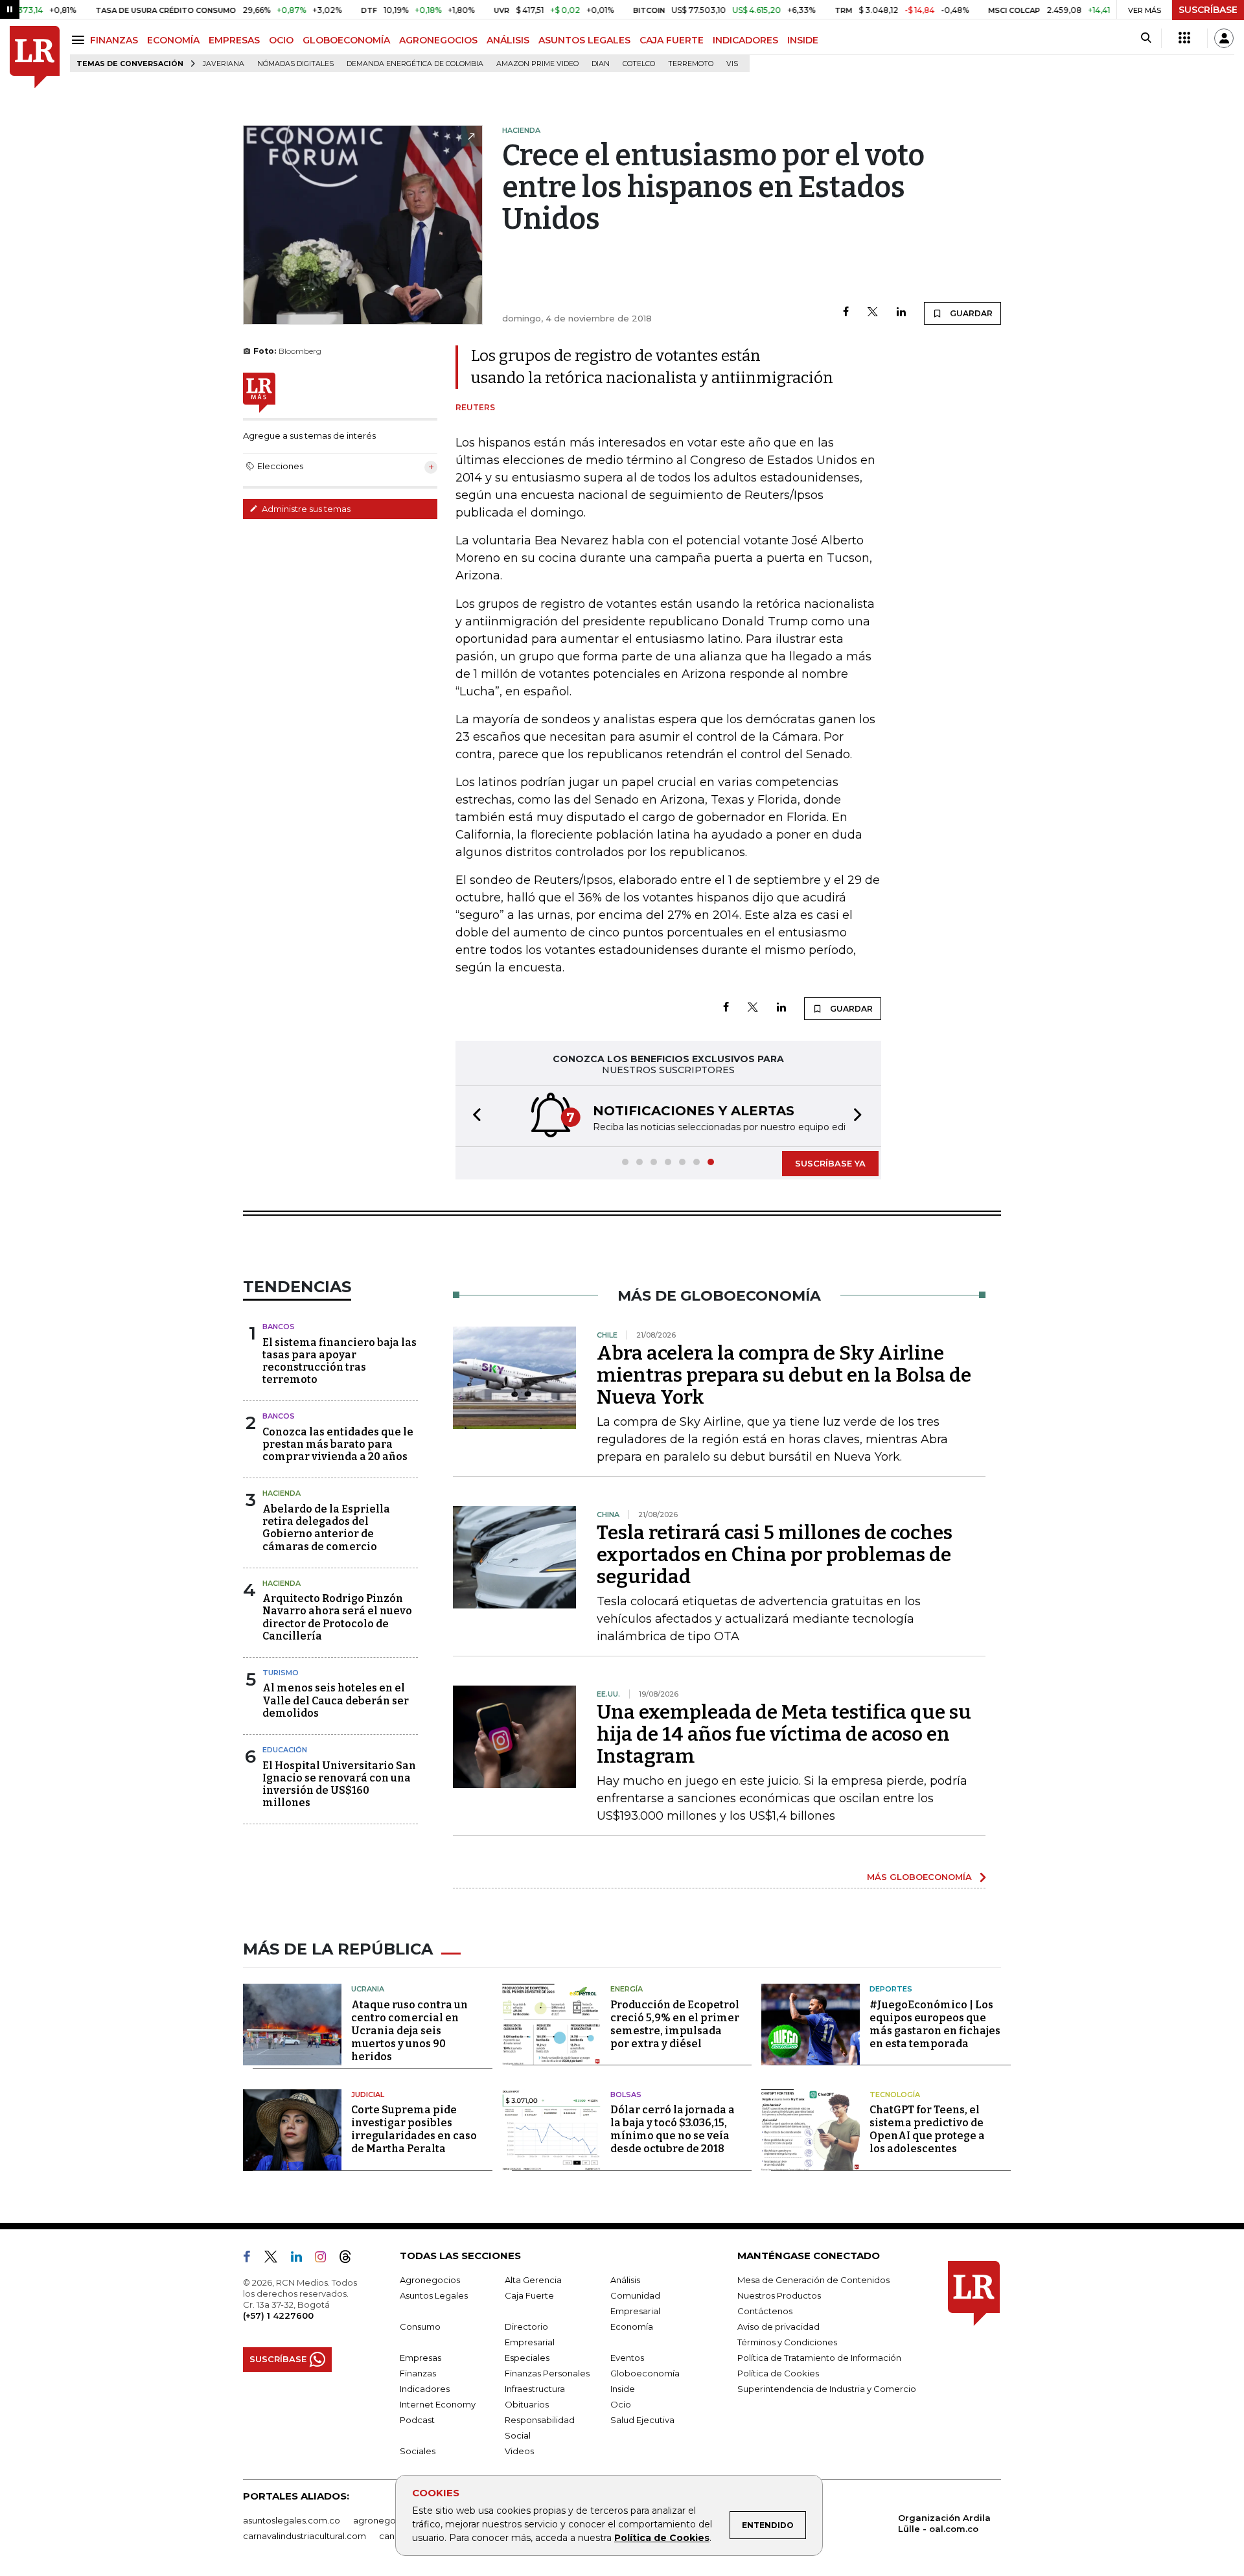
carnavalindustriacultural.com (305, 2536)
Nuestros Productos (779, 2295)
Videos (519, 2451)
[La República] (35, 57)
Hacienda (282, 1493)
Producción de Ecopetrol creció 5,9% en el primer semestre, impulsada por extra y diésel (675, 2024)
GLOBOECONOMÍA (346, 40)
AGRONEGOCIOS (438, 40)
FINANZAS (114, 40)
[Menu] (80, 40)
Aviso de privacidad (778, 2327)
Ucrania (368, 1989)
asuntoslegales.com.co (292, 2520)
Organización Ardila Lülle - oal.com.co (944, 2523)
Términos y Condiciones (787, 2342)
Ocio (621, 2404)
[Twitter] (873, 313)
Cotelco (639, 64)
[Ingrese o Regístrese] (1224, 38)
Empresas (420, 2358)
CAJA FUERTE (672, 40)
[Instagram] (326, 2259)
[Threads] (351, 2259)
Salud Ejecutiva (642, 2420)
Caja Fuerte (529, 2295)
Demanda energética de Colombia (415, 64)
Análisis (625, 2280)
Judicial (368, 2094)
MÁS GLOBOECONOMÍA (919, 1877)
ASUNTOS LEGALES (584, 40)
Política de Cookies (662, 2538)
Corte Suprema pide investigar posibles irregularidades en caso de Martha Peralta (414, 2129)
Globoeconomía (645, 2373)
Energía (627, 1989)
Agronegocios (430, 2280)
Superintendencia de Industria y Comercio (827, 2389)
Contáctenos (765, 2311)
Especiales (527, 2358)
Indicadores (425, 2389)
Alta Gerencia (533, 2280)
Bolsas (626, 2094)
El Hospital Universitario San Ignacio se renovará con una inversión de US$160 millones (339, 1784)
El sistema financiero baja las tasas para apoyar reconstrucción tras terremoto (340, 1361)
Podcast (417, 2420)
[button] (473, 1116)
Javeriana (224, 64)
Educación (285, 1750)
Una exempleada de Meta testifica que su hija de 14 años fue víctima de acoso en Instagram (784, 1734)
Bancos (279, 1327)
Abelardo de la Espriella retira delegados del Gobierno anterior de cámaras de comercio (326, 1528)
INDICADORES (745, 40)
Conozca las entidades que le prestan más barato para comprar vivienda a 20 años (338, 1444)
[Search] (1146, 38)
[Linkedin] (901, 313)
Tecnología (895, 2094)
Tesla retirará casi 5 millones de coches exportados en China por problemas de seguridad (775, 1555)
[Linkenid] (302, 2259)
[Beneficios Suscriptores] (1184, 38)
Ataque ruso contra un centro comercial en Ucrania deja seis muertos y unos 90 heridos (409, 2031)
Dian (601, 64)
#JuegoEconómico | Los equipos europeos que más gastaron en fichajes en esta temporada (935, 2024)
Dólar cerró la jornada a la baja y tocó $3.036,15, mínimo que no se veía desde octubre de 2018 (673, 2129)
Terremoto (691, 64)
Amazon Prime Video (537, 64)
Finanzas (418, 2373)
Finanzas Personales (547, 2373)
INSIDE (803, 40)
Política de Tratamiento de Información (819, 2358)
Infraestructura (535, 2389)
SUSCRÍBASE (1208, 10)
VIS (732, 64)
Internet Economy (438, 2404)
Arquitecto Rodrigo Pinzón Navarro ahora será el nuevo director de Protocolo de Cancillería (337, 1617)
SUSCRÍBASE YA (830, 1163)
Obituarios (527, 2404)
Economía (632, 2327)
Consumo (420, 2327)
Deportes (891, 1989)
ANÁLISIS (508, 40)
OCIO (281, 40)
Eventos (627, 2358)
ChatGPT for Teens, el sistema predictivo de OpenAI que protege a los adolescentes (927, 2129)
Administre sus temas (305, 509)
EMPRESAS (234, 40)
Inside (623, 2389)
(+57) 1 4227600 (278, 2315)
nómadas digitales (295, 64)
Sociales (418, 2451)
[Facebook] (846, 313)
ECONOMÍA (173, 40)
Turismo (281, 1673)
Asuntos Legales (434, 2295)
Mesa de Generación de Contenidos (813, 2280)
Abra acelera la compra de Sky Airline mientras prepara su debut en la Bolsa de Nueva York (784, 1375)
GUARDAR (970, 313)
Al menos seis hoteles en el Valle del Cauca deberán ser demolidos (336, 1700)
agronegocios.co (389, 2520)
